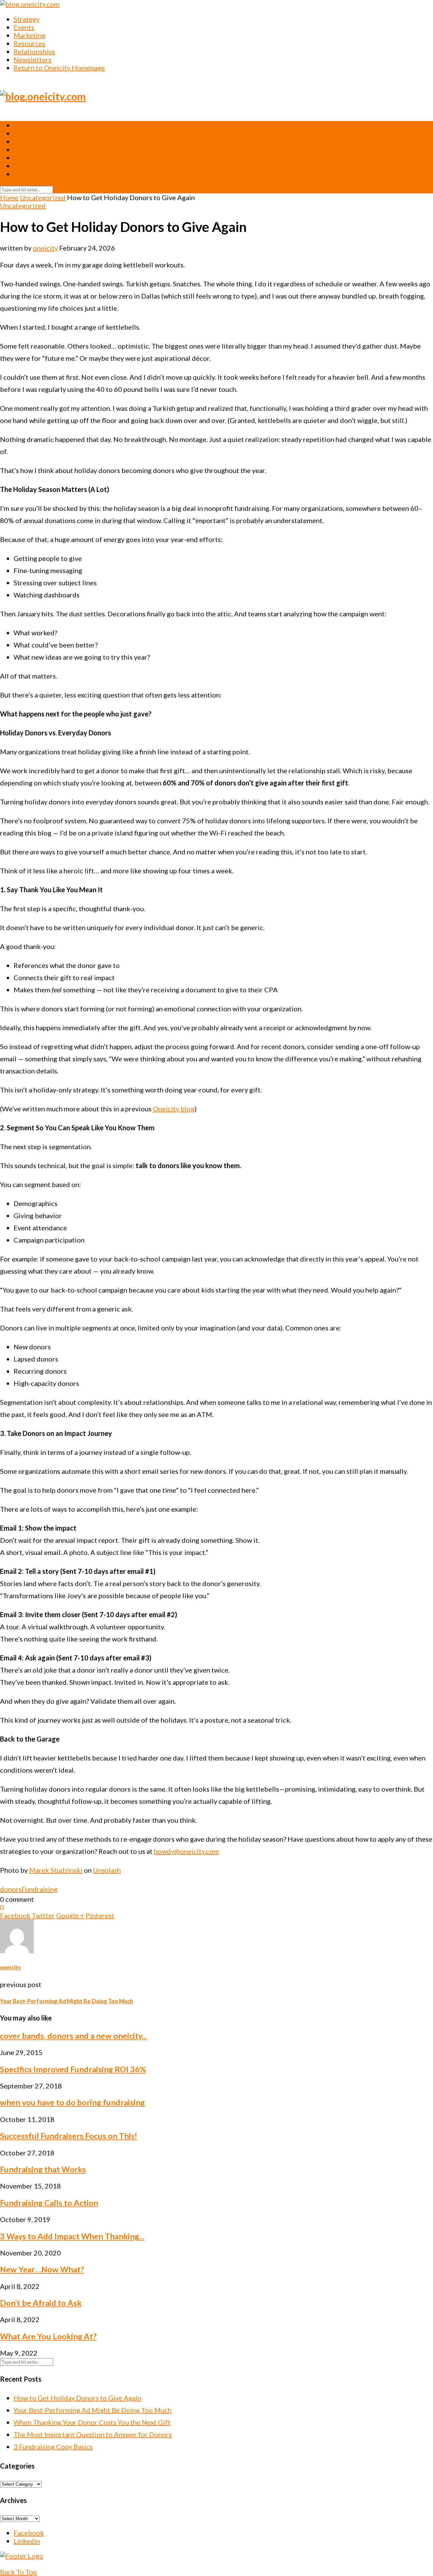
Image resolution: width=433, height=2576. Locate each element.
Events (24, 27)
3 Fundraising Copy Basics (53, 2447)
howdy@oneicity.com (186, 1851)
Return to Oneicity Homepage (59, 68)
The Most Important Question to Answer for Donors (93, 2434)
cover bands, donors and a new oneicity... (73, 2036)
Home (9, 197)
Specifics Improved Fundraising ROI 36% (73, 2069)
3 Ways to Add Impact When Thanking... (72, 2236)
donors (11, 1889)
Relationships (34, 51)
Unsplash (107, 1870)
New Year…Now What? (42, 2269)
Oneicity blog (174, 1109)
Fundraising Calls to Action (49, 2203)
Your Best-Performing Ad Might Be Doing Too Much (93, 2410)
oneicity (45, 248)
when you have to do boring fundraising (72, 2102)
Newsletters (32, 60)
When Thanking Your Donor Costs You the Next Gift (92, 2422)
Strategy (27, 19)
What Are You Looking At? (48, 2336)
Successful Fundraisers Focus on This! (69, 2136)
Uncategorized (43, 197)
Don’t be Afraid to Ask (41, 2303)
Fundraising (40, 1889)
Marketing (29, 35)
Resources (29, 43)
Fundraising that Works (43, 2169)
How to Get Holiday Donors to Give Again (77, 2398)
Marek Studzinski (56, 1870)
